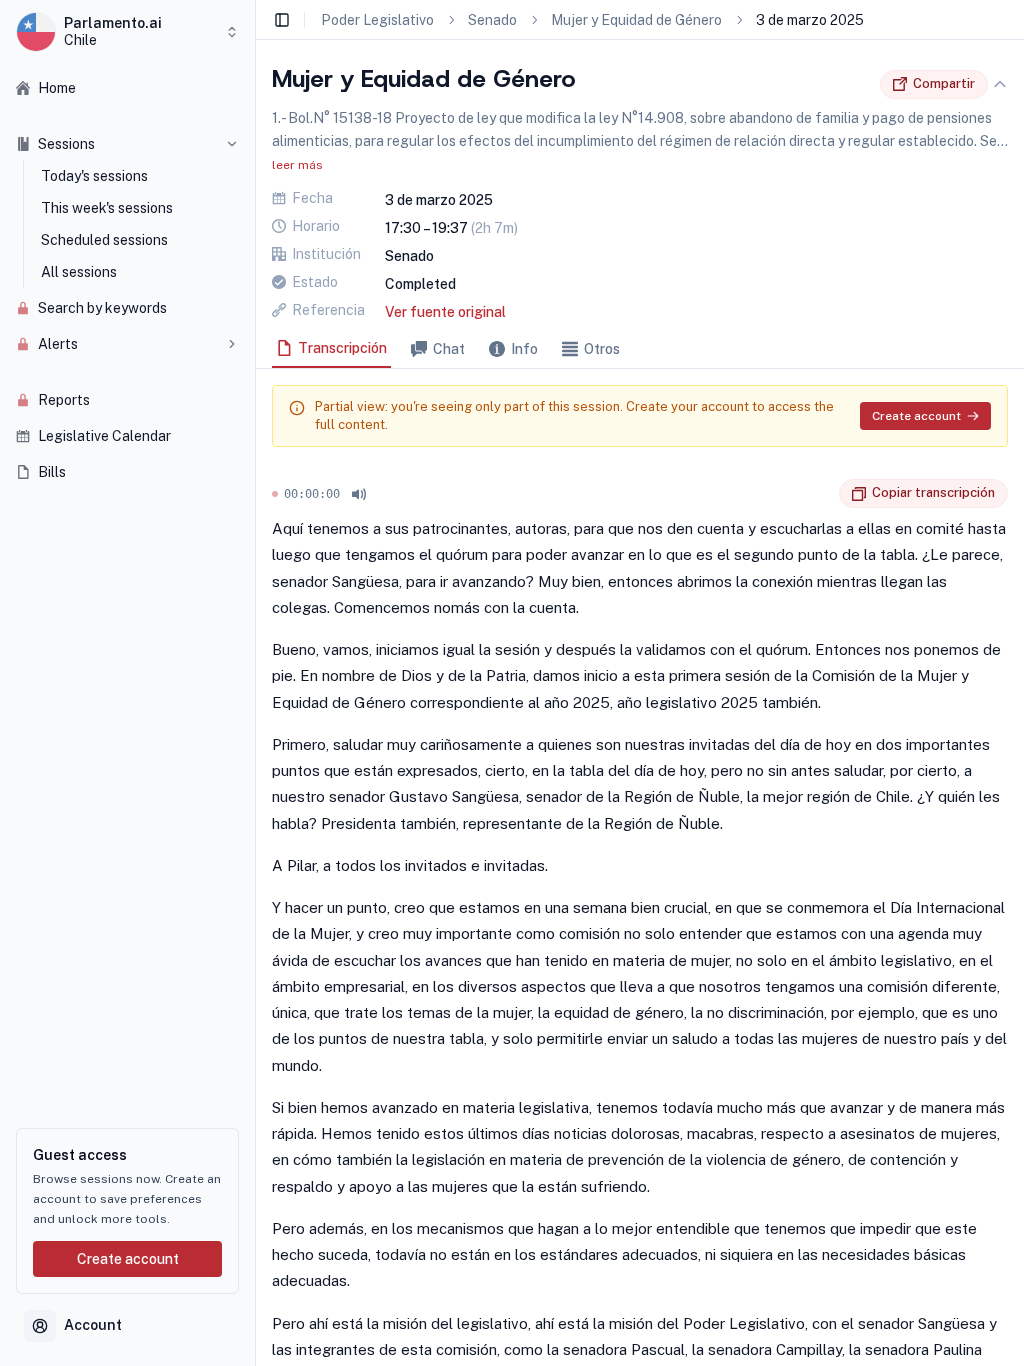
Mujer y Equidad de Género (636, 20)
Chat (449, 349)
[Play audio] (359, 494)
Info (524, 349)
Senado (492, 20)
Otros (602, 349)
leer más (297, 165)
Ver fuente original (445, 312)
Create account (128, 1259)
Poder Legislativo (377, 20)
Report (824, 494)
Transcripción (342, 348)
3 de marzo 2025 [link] (810, 20)
